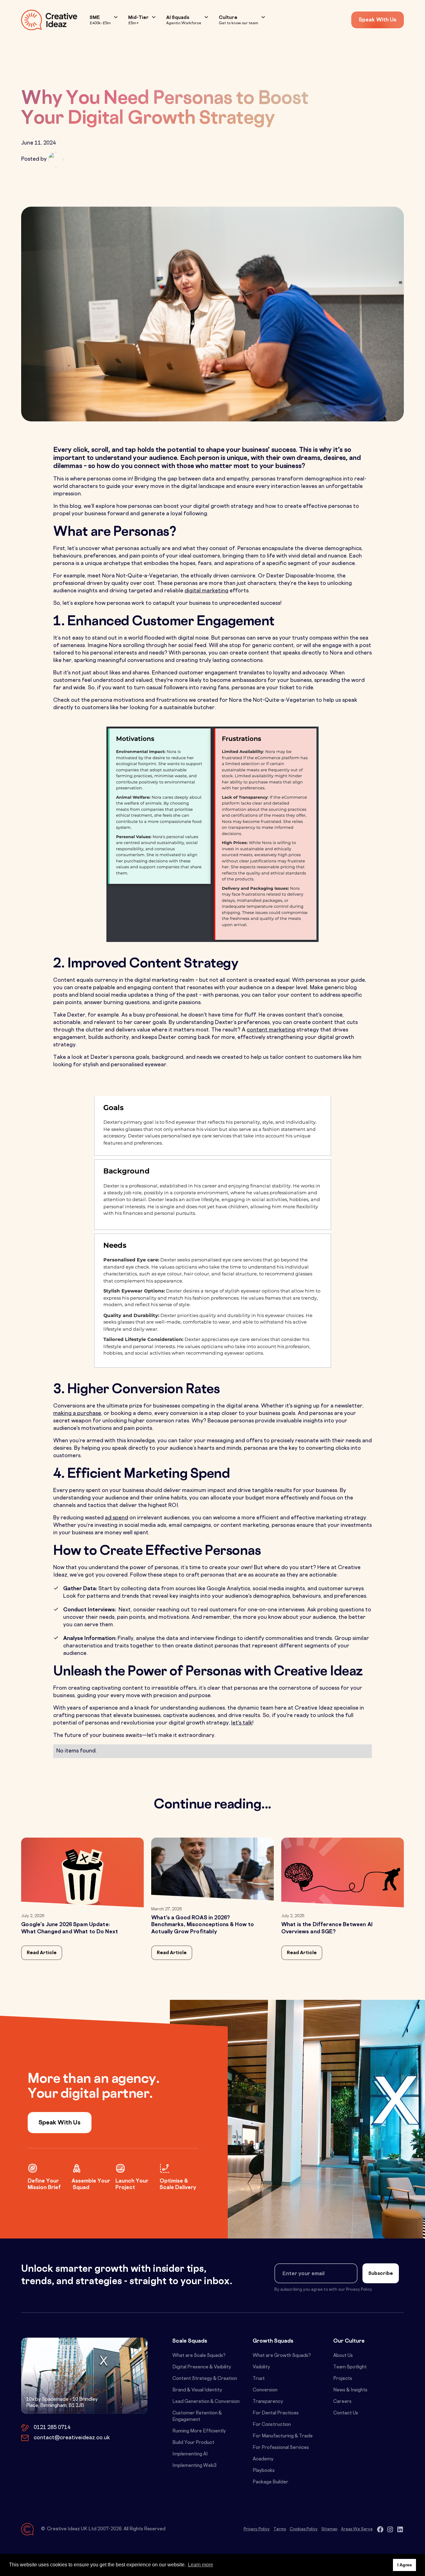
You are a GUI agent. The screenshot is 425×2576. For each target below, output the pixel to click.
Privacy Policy (257, 2529)
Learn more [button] (201, 2565)
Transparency (268, 2402)
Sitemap (329, 2529)
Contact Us (346, 2413)
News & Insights (350, 2390)
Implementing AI (190, 2454)
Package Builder (271, 2482)
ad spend (117, 1518)
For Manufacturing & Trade (283, 2436)
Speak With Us (378, 20)
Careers (342, 2402)
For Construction (272, 2425)
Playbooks (264, 2471)
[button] (104, 20)
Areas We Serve (357, 2529)
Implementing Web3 (194, 2466)
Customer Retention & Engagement (197, 2417)
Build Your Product (193, 2443)
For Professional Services (281, 2448)
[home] (49, 20)
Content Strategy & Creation (205, 2379)
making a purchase (77, 1414)
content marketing (271, 1030)
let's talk (242, 1723)
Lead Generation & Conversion (206, 2402)
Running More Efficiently (199, 2431)
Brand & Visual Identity (197, 2390)
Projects (343, 2379)
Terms (280, 2529)
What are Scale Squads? (199, 2356)
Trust (259, 2379)
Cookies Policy (304, 2529)
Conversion (265, 2390)
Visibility (261, 2367)
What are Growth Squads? (282, 2356)
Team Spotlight (350, 2367)
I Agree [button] (405, 2565)
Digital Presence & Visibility (202, 2367)
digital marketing (206, 591)
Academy (263, 2459)
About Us (343, 2356)
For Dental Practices (276, 2413)
